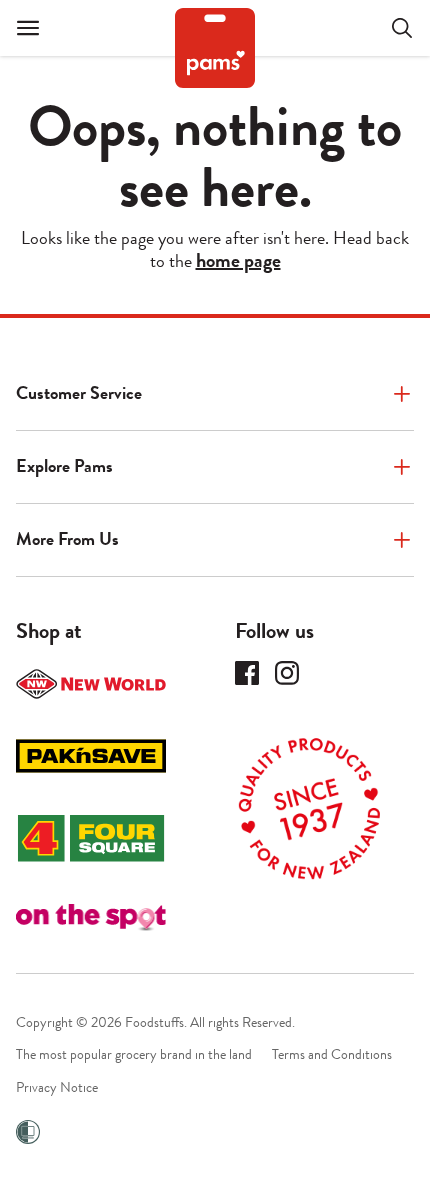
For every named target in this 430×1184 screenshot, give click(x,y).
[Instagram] (287, 673)
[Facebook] (247, 673)
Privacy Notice (57, 1087)
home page (238, 261)
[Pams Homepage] (215, 48)
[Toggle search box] (390, 28)
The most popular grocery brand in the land (134, 1054)
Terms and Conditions (332, 1054)
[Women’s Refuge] (28, 1132)
